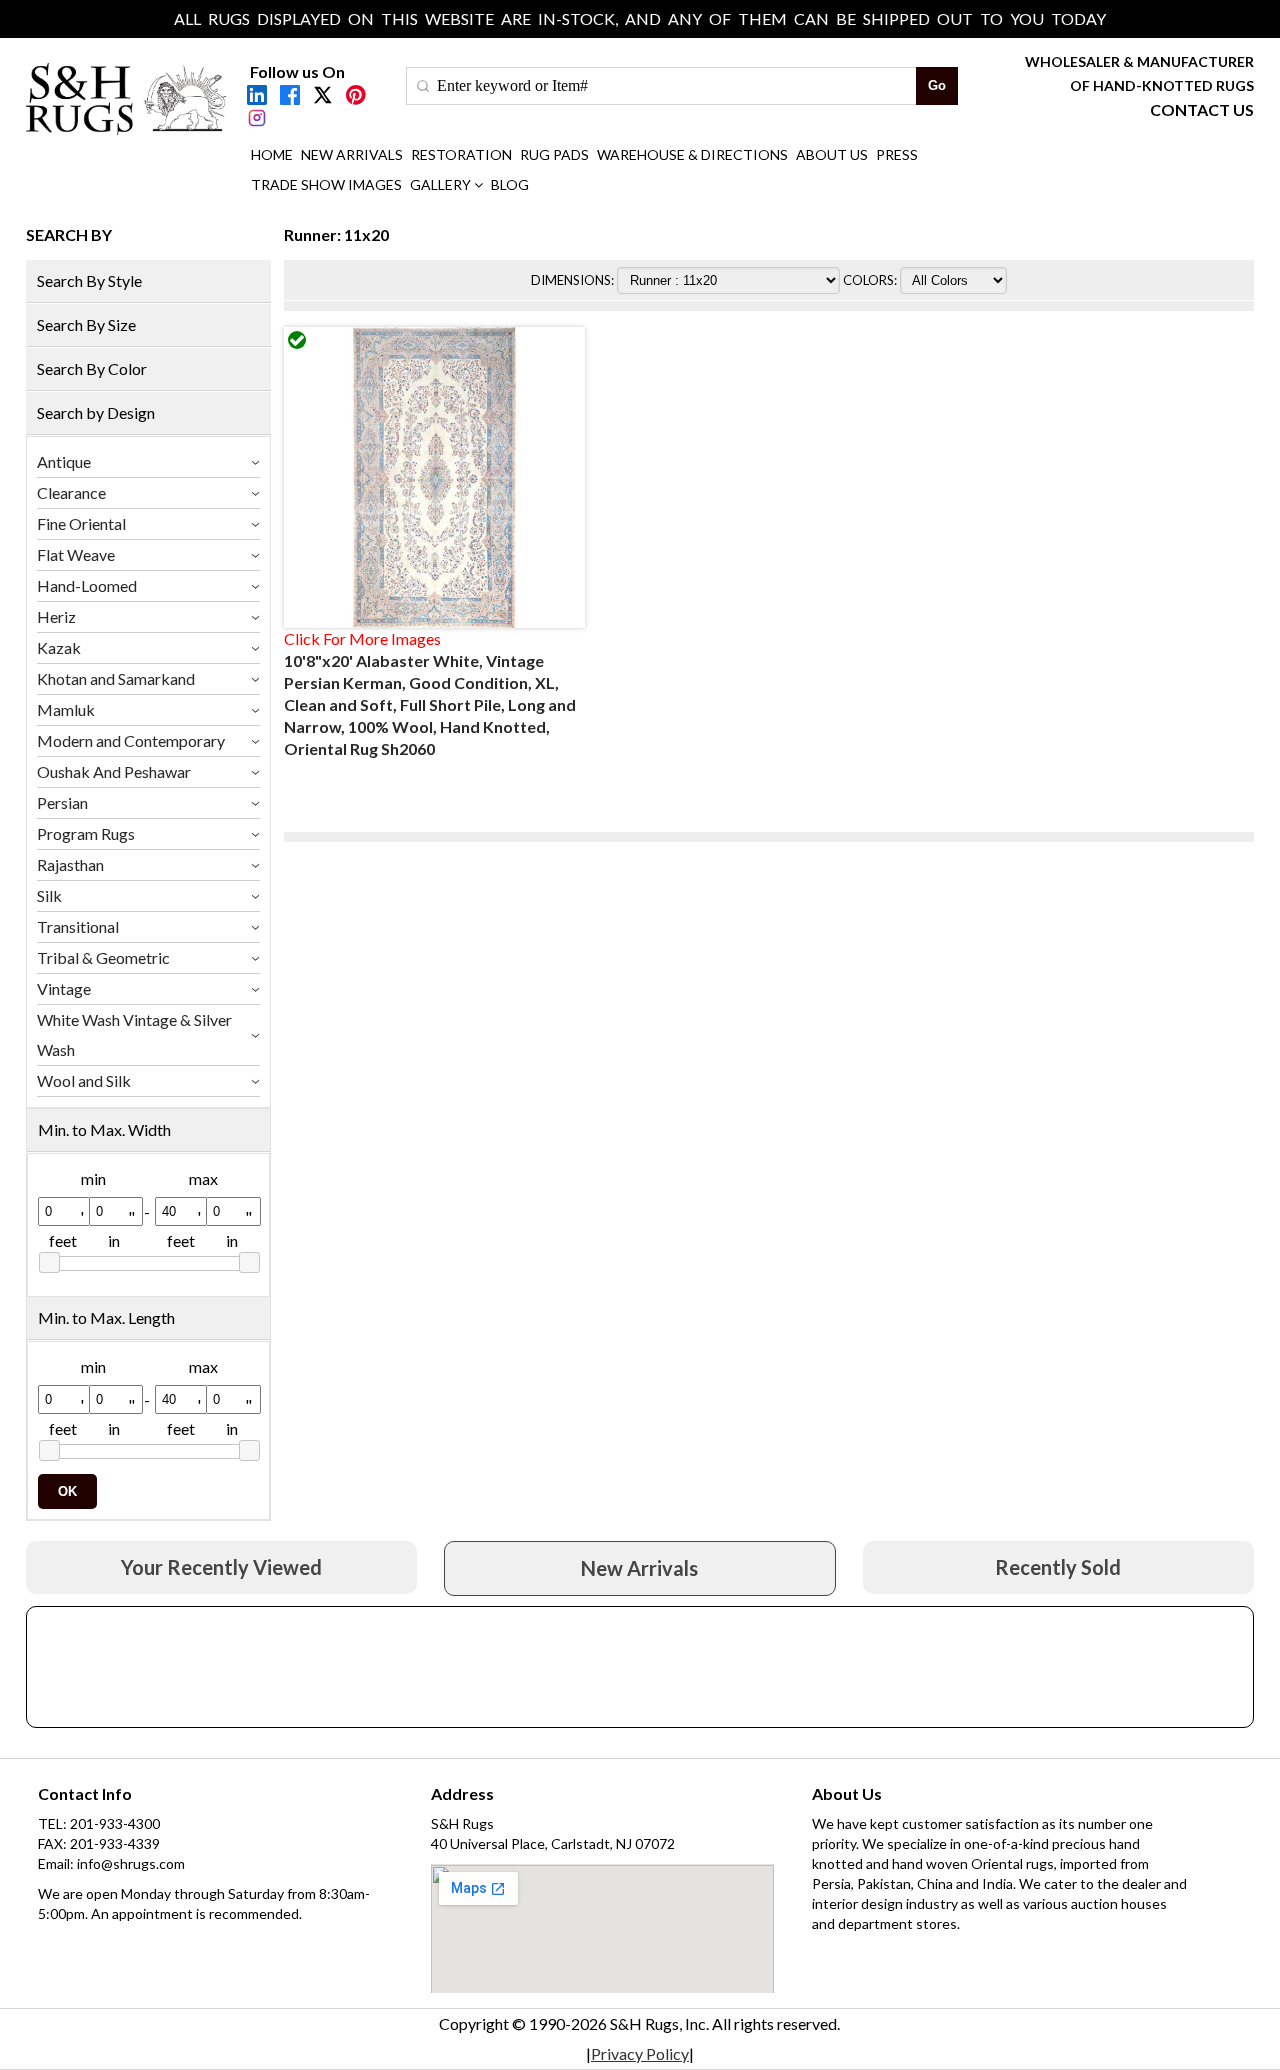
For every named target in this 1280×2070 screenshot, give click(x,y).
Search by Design (96, 412)
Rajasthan (70, 864)
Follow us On (297, 71)
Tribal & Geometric (103, 957)
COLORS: (871, 280)
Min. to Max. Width (104, 1129)
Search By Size (86, 324)
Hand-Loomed (87, 585)
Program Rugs (86, 833)
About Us (832, 154)
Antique (64, 461)
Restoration (461, 154)
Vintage (64, 988)
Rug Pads (554, 154)
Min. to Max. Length (106, 1317)
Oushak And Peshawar (114, 771)
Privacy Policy (640, 2053)
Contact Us (1202, 109)
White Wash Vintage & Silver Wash (134, 1034)
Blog (510, 184)
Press (897, 154)
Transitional (78, 926)
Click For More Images (362, 638)
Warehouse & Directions (692, 154)
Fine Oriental (81, 523)
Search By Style (89, 280)
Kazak (59, 647)
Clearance (71, 492)
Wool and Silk (84, 1080)
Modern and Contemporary (131, 740)
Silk (49, 895)
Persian (62, 802)
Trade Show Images (326, 184)
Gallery (440, 184)
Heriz (56, 616)
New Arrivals (352, 154)
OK (67, 1491)
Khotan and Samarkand (116, 678)
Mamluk (66, 709)
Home (272, 154)
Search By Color (92, 368)
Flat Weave (76, 554)
